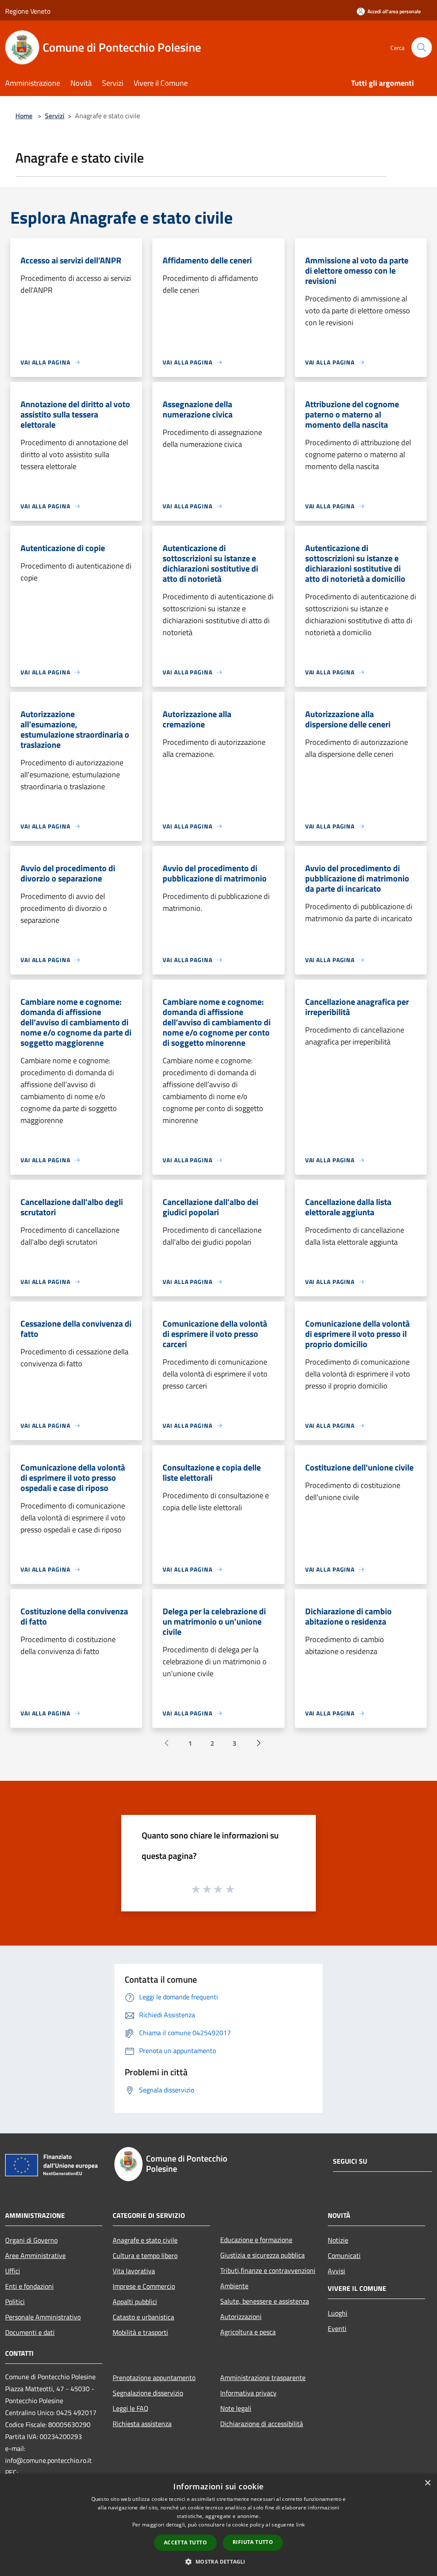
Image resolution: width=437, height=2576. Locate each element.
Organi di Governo (31, 2240)
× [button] (427, 2483)
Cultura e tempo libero (145, 2255)
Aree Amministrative (35, 2255)
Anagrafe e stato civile (145, 2240)
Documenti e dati (30, 2332)
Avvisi (336, 2271)
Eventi (337, 2328)
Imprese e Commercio (144, 2286)
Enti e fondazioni (29, 2286)
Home (24, 116)
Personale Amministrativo (43, 2317)
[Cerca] (422, 47)
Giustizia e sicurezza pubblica (262, 2255)
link (300, 2525)
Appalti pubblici (135, 2302)
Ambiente (234, 2286)
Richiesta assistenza (142, 2424)
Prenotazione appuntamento (154, 2378)
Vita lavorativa (134, 2271)
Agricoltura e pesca (248, 2332)
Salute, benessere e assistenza (265, 2301)
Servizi (55, 116)
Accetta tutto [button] (185, 2542)
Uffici (13, 2271)
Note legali (236, 2408)
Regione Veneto (28, 11)
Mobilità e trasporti (140, 2332)
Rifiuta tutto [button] (253, 2542)
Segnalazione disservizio (148, 2393)
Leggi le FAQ (131, 2408)
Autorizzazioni (241, 2316)
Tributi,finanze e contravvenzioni (268, 2270)
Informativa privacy (248, 2393)
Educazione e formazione (256, 2240)
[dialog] (218, 2525)
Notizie (338, 2240)
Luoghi (338, 2313)
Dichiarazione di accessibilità (262, 2424)
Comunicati (344, 2255)
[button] (218, 2561)
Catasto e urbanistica (143, 2317)
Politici (15, 2302)
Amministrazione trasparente (263, 2378)
